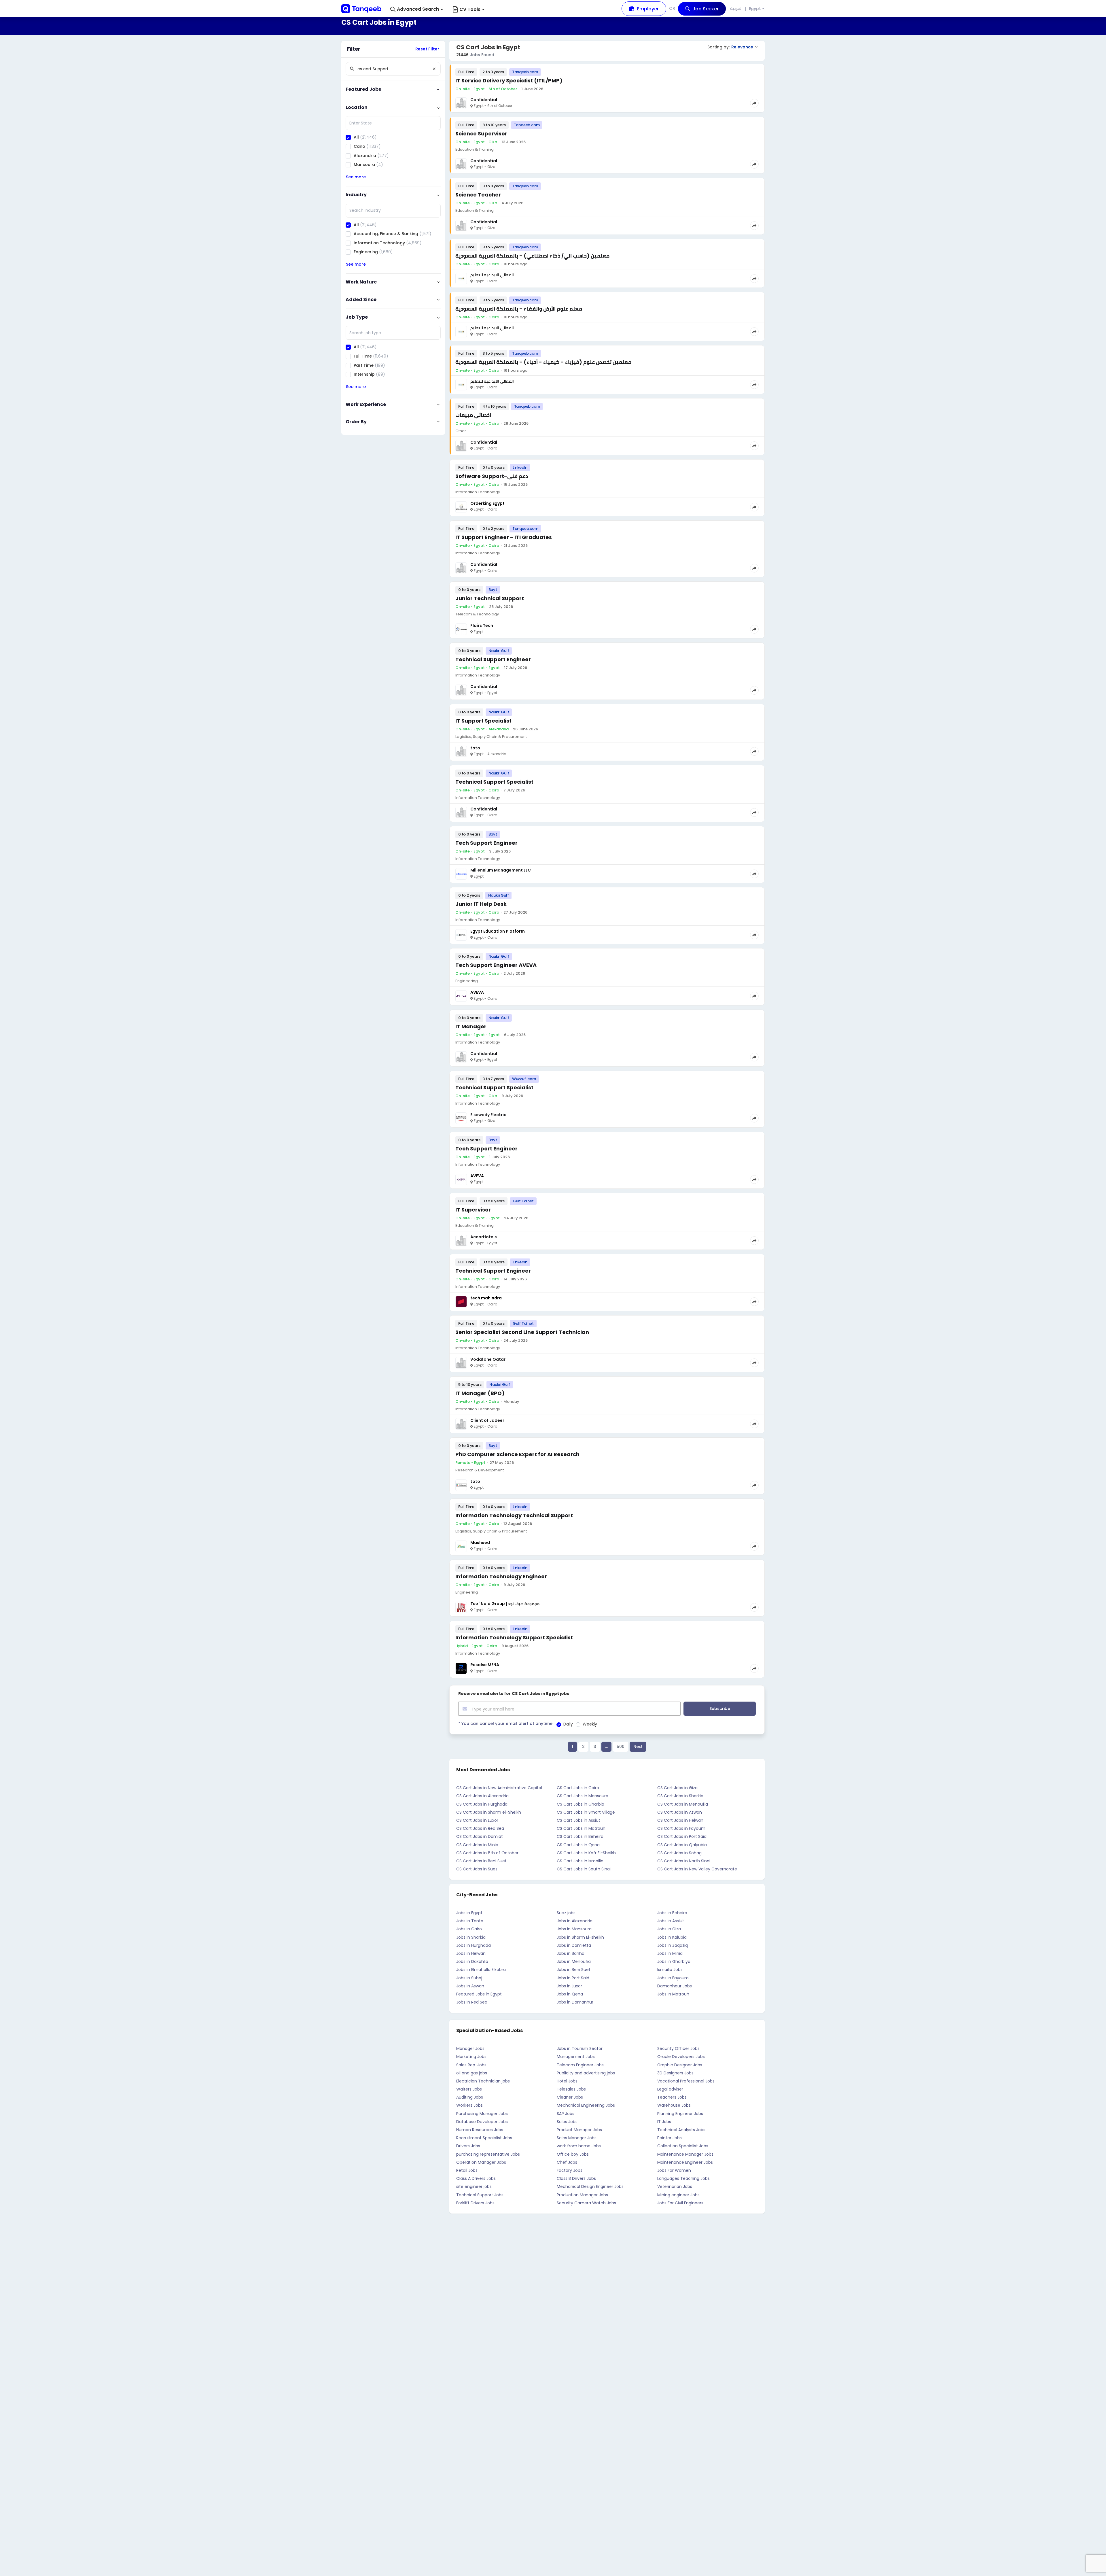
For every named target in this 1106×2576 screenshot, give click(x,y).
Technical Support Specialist (494, 782)
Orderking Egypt (487, 503)
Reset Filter (427, 49)
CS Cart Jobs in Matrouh (581, 1828)
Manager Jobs (470, 2048)
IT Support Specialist (483, 721)
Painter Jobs (670, 2138)
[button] (417, 9)
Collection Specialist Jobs (683, 2146)
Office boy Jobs (573, 2154)
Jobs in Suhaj (469, 1978)
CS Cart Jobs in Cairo (578, 1788)
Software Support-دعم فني (492, 476)
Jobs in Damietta (574, 1945)
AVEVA (477, 992)
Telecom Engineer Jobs (580, 2065)
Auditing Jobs (470, 2097)
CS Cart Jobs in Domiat (480, 1836)
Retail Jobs (467, 2170)
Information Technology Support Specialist (514, 1637)
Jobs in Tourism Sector (580, 2048)
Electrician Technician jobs (483, 2081)
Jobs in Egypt (469, 1913)
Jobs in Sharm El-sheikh (580, 1937)
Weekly (590, 1724)
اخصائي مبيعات (473, 415)
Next (638, 1747)
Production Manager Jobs (582, 2195)
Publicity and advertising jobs (586, 2073)
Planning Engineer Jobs (680, 2114)
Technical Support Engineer (493, 659)
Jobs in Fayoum (673, 1978)
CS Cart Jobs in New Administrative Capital (499, 1788)
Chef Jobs (567, 2162)
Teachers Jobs (672, 2097)
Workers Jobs (469, 2105)
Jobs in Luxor (569, 1986)
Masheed (480, 1543)
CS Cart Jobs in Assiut (578, 1820)
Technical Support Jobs (480, 2195)
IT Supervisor (473, 1210)
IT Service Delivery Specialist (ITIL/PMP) (509, 81)
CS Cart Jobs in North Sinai (684, 1861)
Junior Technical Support (490, 598)
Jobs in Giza (669, 1929)
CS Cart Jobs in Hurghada (482, 1804)
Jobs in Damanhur (575, 2002)
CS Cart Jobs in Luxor (477, 1820)
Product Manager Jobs (579, 2130)
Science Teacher (478, 195)
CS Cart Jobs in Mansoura (583, 1796)
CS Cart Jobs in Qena (578, 1845)
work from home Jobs (579, 2146)
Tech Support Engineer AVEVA (496, 965)
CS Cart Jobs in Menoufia (683, 1804)
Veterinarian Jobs (675, 2186)
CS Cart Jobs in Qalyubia (682, 1845)
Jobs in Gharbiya (674, 1961)
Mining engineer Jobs (678, 2195)
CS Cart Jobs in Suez (477, 1869)
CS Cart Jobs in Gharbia (581, 1804)
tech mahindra (486, 1298)
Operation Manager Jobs (481, 2162)
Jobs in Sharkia (471, 1937)
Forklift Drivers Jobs (475, 2203)
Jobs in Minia (670, 1953)
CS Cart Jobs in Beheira (580, 1836)
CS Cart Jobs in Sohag (679, 1853)
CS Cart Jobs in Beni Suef (481, 1861)
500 (621, 1747)
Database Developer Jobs (482, 2122)
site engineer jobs (474, 2186)
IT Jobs (664, 2122)
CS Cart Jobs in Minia (477, 1845)
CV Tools (470, 9)
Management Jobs (576, 2057)
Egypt (755, 9)
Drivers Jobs (468, 2146)
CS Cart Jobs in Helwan (680, 1820)
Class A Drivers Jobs (476, 2178)
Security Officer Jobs (678, 2048)
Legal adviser (670, 2089)
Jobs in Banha (571, 1953)
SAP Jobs (566, 2114)
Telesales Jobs (571, 2089)
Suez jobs (566, 1913)
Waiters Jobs (469, 2089)
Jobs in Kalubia (672, 1937)
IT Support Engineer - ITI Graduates (504, 537)
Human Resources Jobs (480, 2130)
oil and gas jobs (472, 2073)
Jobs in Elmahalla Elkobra (481, 1970)
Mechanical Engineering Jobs (586, 2105)
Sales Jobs (567, 2122)
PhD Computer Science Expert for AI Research (517, 1454)
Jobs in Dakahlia (472, 1961)
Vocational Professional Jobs (686, 2081)
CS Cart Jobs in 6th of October (487, 1853)
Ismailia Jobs (670, 1970)
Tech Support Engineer (486, 843)
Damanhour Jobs (675, 1986)
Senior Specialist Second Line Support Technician (522, 1332)
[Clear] (434, 69)
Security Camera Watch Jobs (586, 2203)
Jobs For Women (674, 2170)
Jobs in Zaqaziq (673, 1945)
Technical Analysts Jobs (681, 2130)
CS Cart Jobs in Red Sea (480, 1828)
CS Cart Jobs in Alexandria (482, 1796)
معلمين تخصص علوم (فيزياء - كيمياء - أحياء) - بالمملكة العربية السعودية (543, 362)
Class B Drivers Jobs (576, 2178)
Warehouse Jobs (674, 2105)
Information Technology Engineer (501, 1576)
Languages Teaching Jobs (683, 2178)
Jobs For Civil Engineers (680, 2203)
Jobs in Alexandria (575, 1921)
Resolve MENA (485, 1665)
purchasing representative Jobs (488, 2154)
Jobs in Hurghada (474, 1945)
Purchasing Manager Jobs (482, 2114)
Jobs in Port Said (573, 1978)
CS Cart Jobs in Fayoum (681, 1828)
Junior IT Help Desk (481, 904)
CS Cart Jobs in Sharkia (680, 1796)
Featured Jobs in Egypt (479, 1994)
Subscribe (720, 1708)
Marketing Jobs (471, 2057)
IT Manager (471, 1026)
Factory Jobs (570, 2170)
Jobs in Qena (570, 1994)
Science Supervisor (481, 134)
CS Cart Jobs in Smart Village (586, 1812)
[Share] (754, 103)
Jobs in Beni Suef (574, 1970)
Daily (568, 1724)
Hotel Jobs (567, 2081)
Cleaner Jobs (570, 2097)
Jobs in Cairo (469, 1929)
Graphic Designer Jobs (680, 2065)
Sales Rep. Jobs (471, 2065)
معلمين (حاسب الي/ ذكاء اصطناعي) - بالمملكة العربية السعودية (532, 256)
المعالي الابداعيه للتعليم (492, 275)
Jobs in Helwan (471, 1953)
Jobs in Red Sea (472, 2002)
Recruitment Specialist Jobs (484, 2138)
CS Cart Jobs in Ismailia (580, 1861)
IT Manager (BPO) (480, 1393)
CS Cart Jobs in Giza (677, 1788)
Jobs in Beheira (672, 1913)
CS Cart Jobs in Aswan (680, 1812)
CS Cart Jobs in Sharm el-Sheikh (489, 1812)
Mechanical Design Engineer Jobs (590, 2186)
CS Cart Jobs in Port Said (682, 1836)
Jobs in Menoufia (574, 1961)
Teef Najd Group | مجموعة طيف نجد (505, 1604)
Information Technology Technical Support (514, 1515)
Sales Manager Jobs (577, 2138)
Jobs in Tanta (470, 1921)
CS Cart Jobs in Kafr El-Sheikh (586, 1853)
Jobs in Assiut (671, 1921)
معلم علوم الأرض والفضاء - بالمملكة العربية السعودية (519, 309)
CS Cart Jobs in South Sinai (584, 1869)
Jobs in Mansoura (574, 1929)
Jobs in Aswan (470, 1986)
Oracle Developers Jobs (681, 2057)
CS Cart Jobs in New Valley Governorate (697, 1869)
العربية (736, 8)
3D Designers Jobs (675, 2073)
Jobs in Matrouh (673, 1994)
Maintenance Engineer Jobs (685, 2162)
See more (356, 177)
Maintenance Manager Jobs (685, 2154)
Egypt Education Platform (498, 931)
